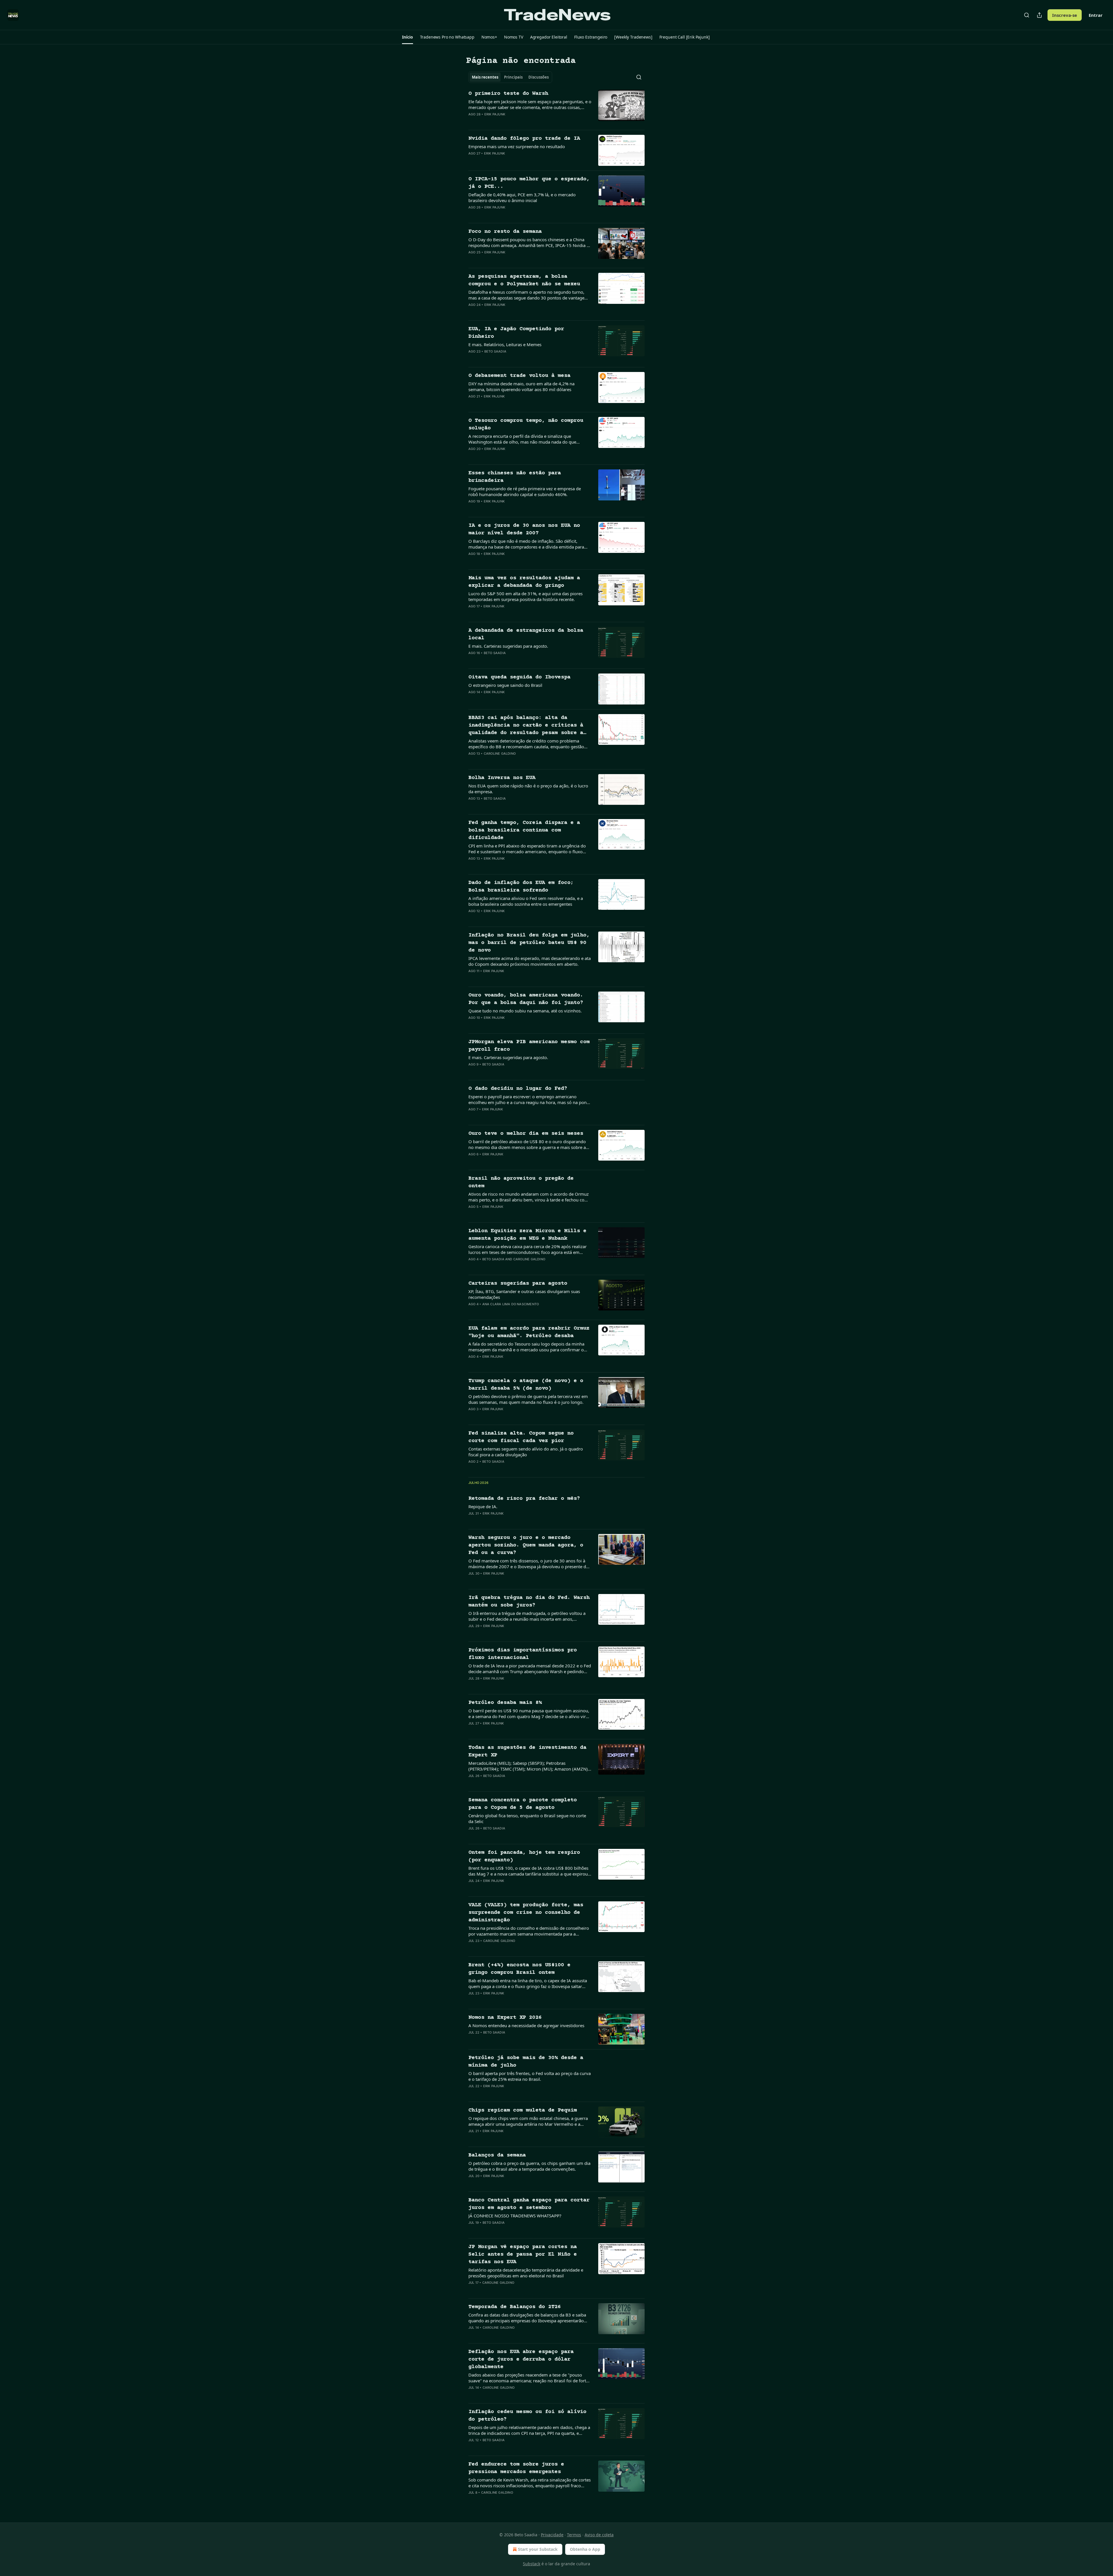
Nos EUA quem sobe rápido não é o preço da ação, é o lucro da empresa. (528, 789)
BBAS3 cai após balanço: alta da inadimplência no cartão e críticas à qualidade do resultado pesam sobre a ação (526, 726)
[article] (556, 108)
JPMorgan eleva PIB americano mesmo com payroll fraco (529, 1046)
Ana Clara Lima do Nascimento (511, 1304)
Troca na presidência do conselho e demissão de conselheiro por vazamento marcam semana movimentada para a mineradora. (529, 1931)
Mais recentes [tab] (485, 77)
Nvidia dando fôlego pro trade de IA (524, 138)
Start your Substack (538, 2549)
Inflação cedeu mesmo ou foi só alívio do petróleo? (527, 2416)
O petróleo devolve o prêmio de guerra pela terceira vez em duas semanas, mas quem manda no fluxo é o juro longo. (528, 1399)
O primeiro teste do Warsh (508, 94)
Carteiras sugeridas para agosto (518, 1283)
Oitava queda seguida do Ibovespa (519, 677)
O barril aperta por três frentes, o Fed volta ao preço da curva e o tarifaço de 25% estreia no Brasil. (530, 2076)
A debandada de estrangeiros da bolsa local (526, 634)
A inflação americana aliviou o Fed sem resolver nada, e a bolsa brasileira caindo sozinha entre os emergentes (526, 901)
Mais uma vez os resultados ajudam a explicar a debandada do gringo (524, 582)
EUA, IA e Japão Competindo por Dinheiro (516, 333)
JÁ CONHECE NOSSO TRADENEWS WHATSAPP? (515, 2216)
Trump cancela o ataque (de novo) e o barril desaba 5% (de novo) (526, 1385)
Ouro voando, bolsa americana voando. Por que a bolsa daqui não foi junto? (526, 999)
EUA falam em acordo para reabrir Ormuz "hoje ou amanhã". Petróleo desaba (529, 1332)
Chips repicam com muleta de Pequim (523, 2110)
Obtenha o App (585, 2549)
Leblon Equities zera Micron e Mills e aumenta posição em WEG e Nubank (527, 1235)
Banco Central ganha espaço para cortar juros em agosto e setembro (529, 2204)
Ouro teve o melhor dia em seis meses (526, 1133)
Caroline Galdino (500, 754)
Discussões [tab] (539, 77)
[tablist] (510, 77)
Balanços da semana (497, 2155)
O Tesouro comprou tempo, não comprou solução (526, 424)
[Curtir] (472, 122)
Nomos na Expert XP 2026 (505, 2017)
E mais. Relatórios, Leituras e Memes (505, 344)
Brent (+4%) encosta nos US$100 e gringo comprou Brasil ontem (519, 1969)
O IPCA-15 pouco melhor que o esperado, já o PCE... (529, 183)
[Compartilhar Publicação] (1039, 15)
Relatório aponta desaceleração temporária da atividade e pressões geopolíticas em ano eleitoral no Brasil (526, 2273)
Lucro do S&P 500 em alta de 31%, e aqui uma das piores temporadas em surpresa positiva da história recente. (525, 596)
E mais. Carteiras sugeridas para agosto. (508, 646)
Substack (532, 2564)
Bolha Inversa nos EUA (502, 778)
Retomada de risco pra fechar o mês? (524, 1498)
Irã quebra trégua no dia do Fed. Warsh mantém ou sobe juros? (529, 1601)
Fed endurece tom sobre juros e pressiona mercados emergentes (516, 2468)
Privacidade (552, 2535)
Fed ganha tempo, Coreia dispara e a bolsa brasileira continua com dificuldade (524, 830)
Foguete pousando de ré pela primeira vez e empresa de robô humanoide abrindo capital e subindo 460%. (525, 491)
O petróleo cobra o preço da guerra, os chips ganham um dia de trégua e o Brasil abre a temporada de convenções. (529, 2166)
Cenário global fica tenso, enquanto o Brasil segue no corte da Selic (527, 1818)
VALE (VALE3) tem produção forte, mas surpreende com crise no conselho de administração (526, 1913)
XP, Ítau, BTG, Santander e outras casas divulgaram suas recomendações (524, 1294)
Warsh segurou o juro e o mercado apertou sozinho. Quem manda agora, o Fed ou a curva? (526, 1545)
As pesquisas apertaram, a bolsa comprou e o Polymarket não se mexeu (524, 280)
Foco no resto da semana (505, 232)
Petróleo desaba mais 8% (505, 1703)
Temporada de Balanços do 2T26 (515, 2307)
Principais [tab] (513, 77)
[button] (407, 37)
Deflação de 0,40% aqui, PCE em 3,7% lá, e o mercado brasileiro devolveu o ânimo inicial (522, 197)
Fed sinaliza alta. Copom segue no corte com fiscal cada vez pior (521, 1437)
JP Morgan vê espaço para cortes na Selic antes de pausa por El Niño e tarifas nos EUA (523, 2254)
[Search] (1027, 15)
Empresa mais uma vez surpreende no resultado (517, 146)
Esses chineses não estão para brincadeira (515, 477)
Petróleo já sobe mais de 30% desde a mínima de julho (526, 2062)
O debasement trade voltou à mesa (519, 376)
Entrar (1096, 15)
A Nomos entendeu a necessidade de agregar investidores (526, 2025)
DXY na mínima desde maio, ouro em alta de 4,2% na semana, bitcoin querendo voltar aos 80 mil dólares (521, 386)
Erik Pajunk (495, 114)
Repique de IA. (483, 1506)
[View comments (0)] (511, 122)
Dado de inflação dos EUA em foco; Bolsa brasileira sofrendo (521, 886)
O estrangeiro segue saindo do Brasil (505, 685)
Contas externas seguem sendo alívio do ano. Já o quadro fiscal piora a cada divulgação (526, 1452)
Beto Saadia (495, 351)
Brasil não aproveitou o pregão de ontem (521, 1182)
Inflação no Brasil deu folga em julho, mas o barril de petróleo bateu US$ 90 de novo (529, 943)
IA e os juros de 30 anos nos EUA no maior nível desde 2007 (524, 529)
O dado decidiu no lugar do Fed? (518, 1089)
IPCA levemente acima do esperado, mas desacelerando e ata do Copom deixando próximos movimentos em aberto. (530, 961)
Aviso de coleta (599, 2535)
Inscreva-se (1065, 15)
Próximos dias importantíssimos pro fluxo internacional (523, 1654)
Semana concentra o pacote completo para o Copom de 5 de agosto (523, 1804)
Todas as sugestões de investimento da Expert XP (527, 1751)
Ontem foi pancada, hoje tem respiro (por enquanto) (524, 1856)
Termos (574, 2535)
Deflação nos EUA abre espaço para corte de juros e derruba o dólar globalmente (521, 2359)
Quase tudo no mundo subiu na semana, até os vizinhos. (525, 1011)
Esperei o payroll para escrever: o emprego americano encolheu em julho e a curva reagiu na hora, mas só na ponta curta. (529, 1099)
